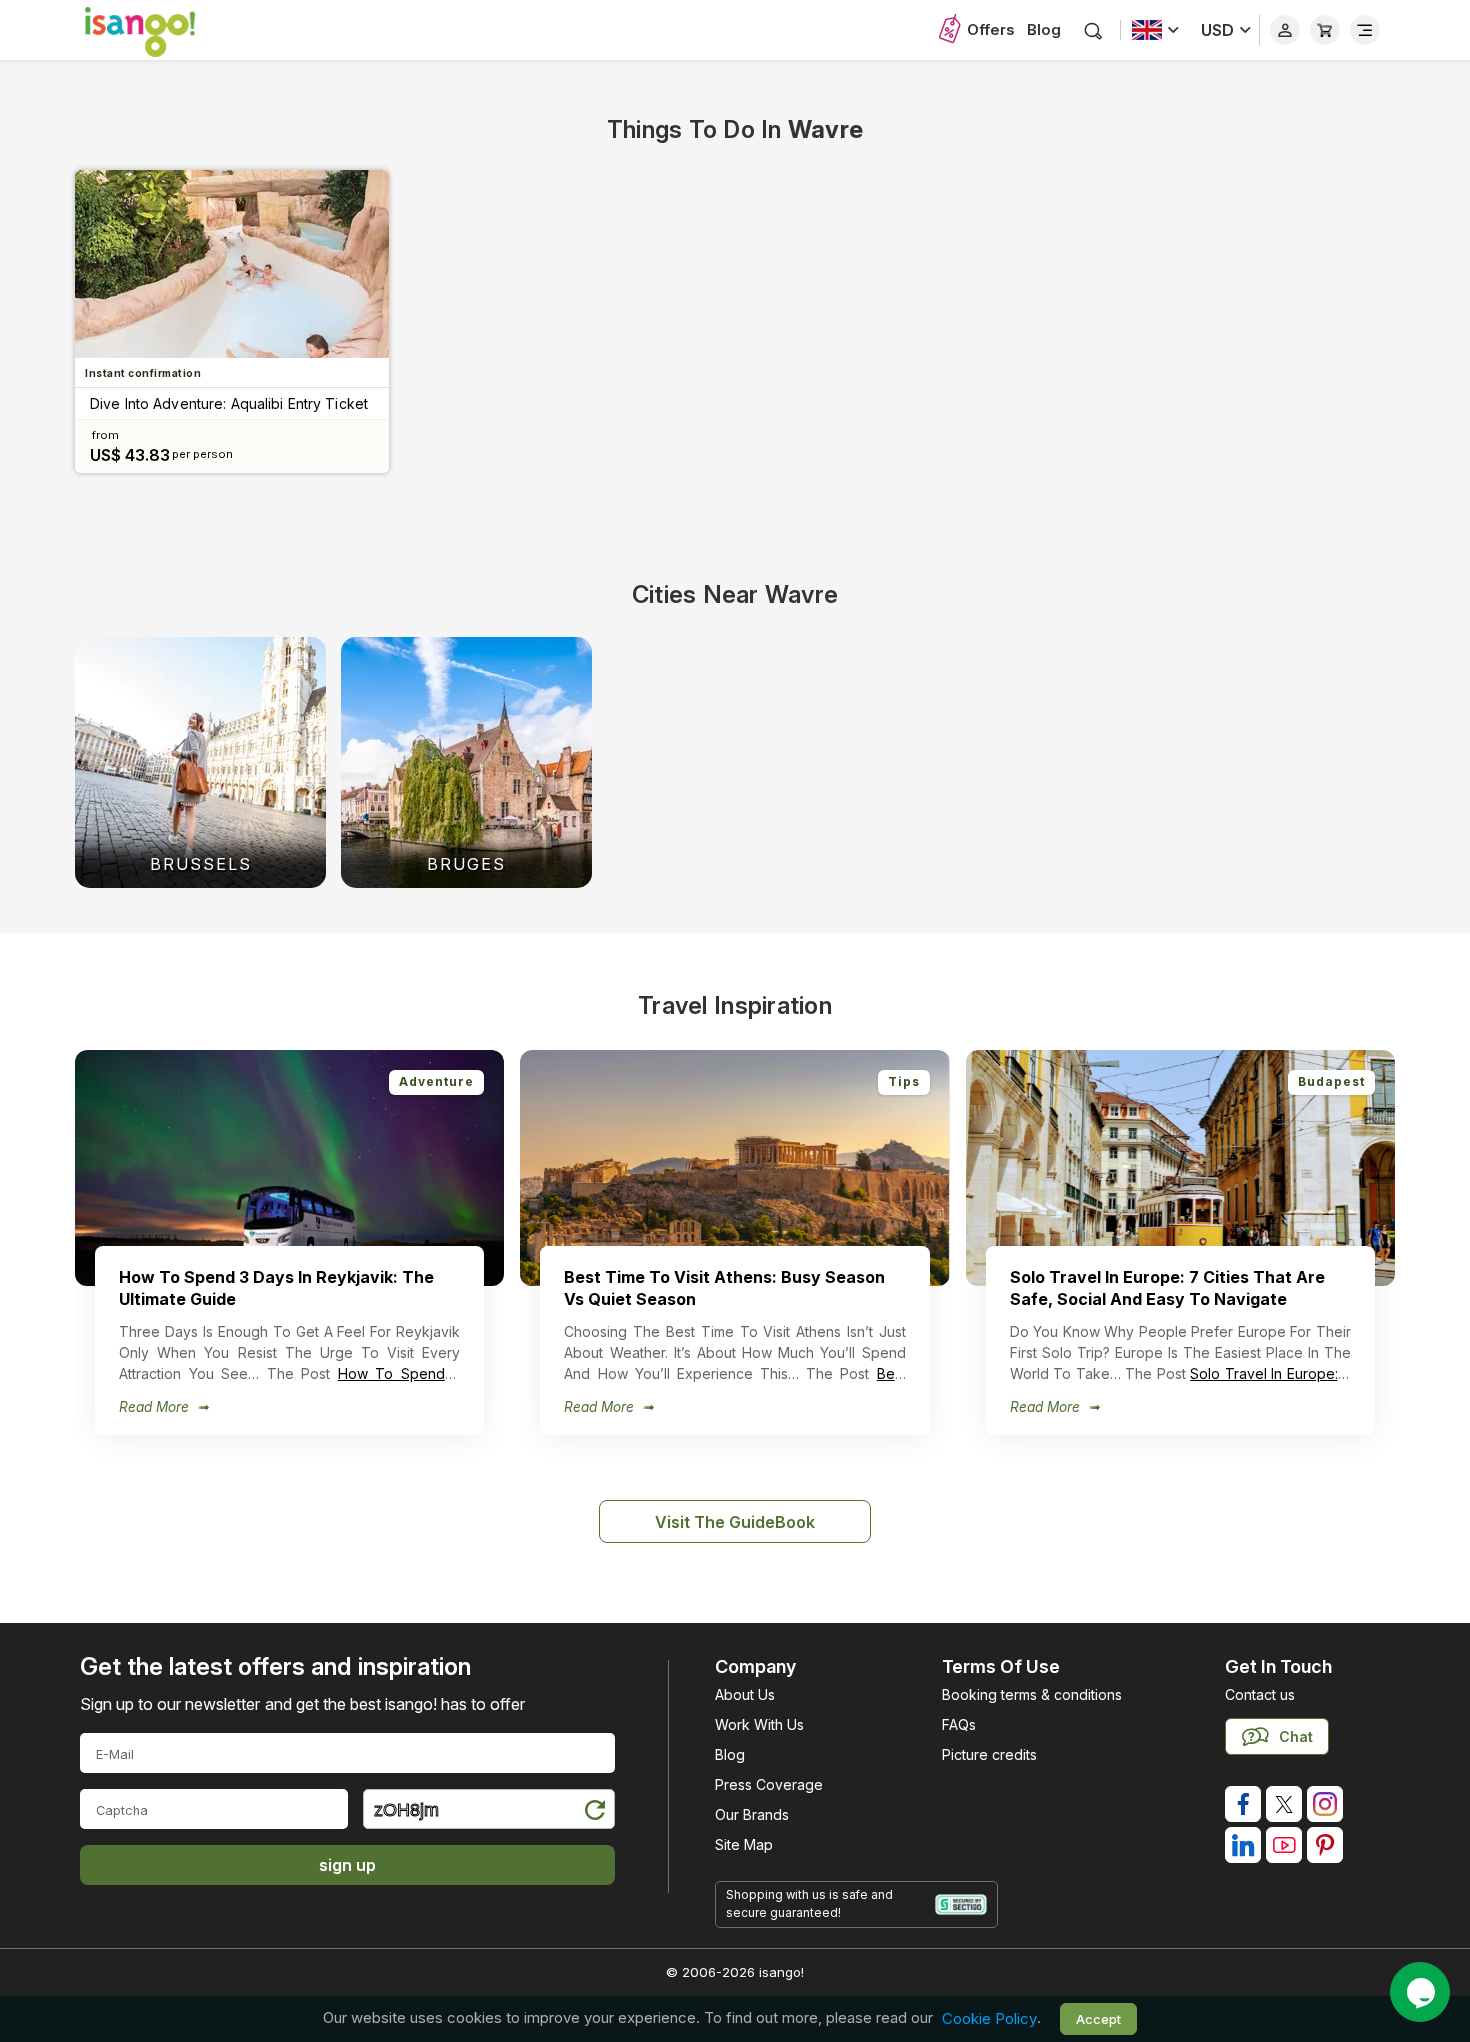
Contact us (1260, 1694)
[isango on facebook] (1243, 1804)
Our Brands (752, 1814)
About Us (745, 1694)
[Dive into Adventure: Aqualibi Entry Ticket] (232, 264)
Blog (1044, 29)
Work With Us (759, 1724)
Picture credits (989, 1754)
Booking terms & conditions (1032, 1694)
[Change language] (1155, 30)
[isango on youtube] (1284, 1845)
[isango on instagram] (1325, 1804)
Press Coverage (769, 1784)
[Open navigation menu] (1365, 30)
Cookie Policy (989, 2018)
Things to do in (735, 129)
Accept (1098, 2019)
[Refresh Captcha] (594, 1812)
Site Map (744, 1844)
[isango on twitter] (1284, 1804)
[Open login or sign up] (1285, 30)
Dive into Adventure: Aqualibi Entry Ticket (229, 403)
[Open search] (1093, 30)
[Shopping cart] (1325, 30)
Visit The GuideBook (735, 1522)
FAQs (959, 1724)
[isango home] (160, 30)
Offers (991, 29)
